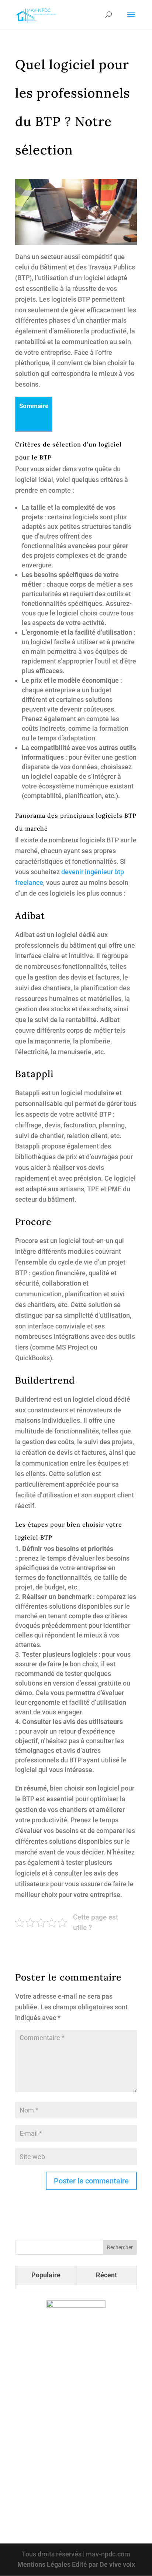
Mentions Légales (44, 2564)
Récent (106, 2275)
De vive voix (117, 2564)
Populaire (46, 2275)
